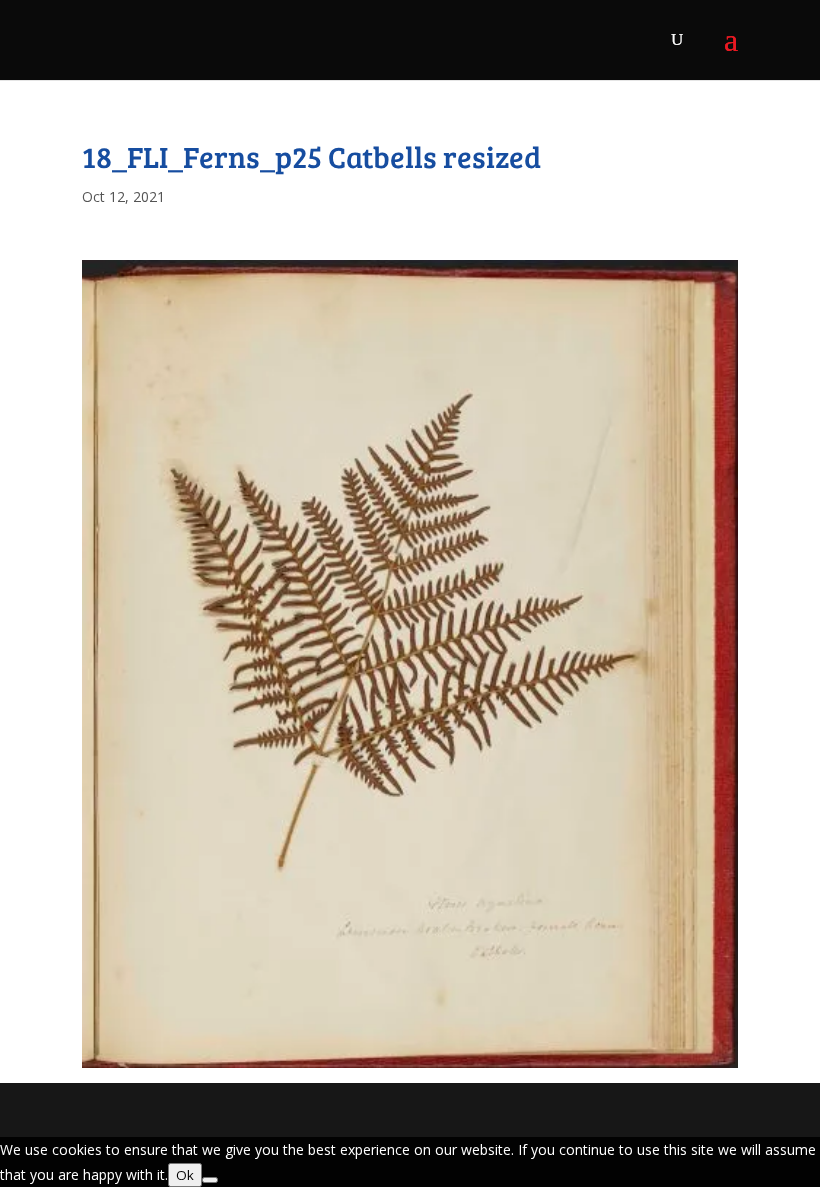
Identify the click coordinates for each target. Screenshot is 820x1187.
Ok (185, 1175)
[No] (210, 1180)
